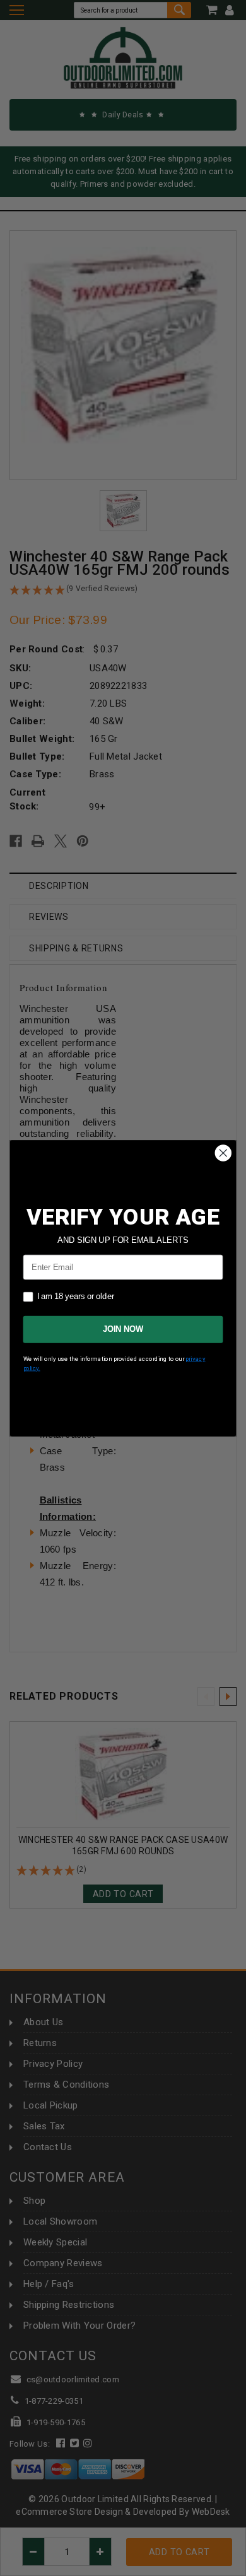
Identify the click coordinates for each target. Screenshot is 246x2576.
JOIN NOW (123, 1329)
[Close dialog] (223, 1153)
